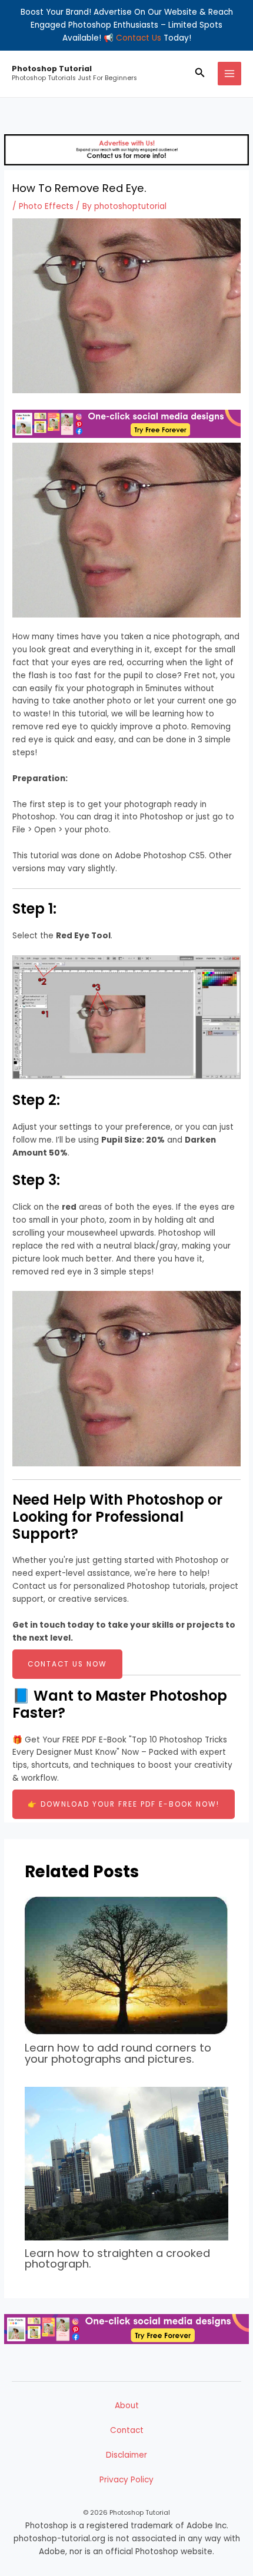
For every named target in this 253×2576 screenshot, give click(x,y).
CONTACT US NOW (67, 1664)
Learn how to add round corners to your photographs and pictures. (118, 2053)
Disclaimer (126, 2455)
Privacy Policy (126, 2480)
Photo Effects (46, 206)
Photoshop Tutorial (52, 69)
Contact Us (139, 38)
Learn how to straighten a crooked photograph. (117, 2258)
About (127, 2406)
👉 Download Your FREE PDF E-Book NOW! (124, 1804)
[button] (200, 74)
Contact (127, 2430)
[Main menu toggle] (230, 74)
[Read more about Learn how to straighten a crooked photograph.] (127, 2163)
